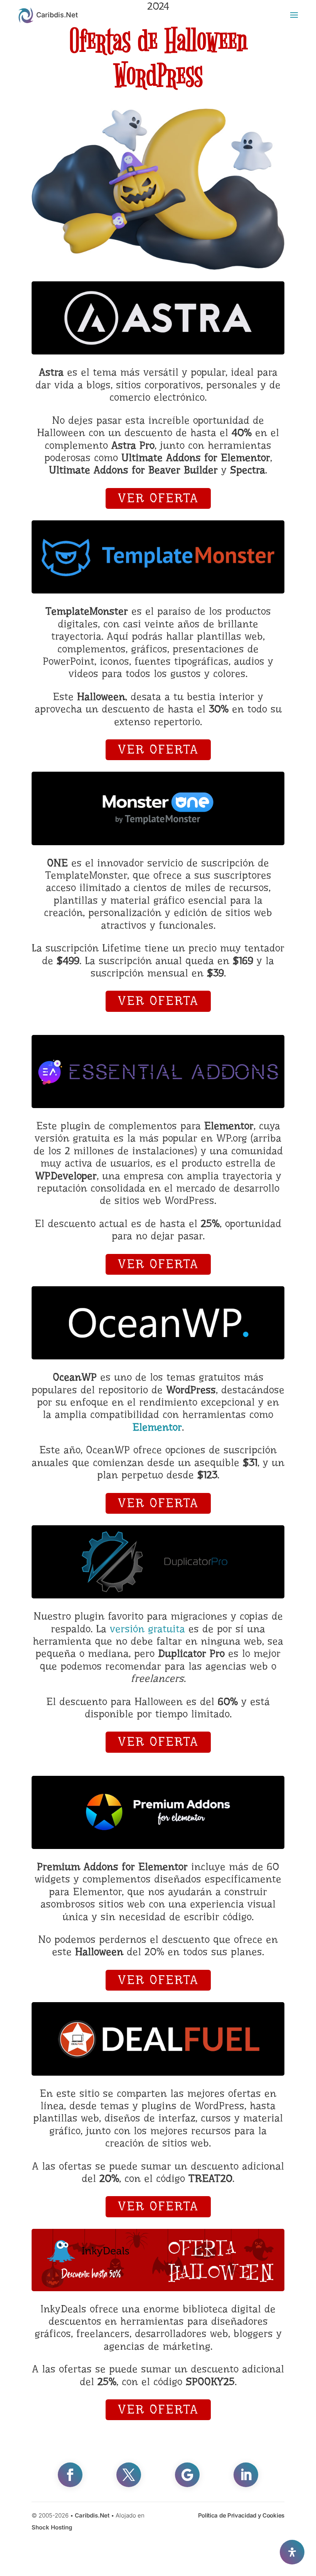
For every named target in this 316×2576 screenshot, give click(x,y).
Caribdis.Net (92, 2515)
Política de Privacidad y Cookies (241, 2515)
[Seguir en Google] (187, 2475)
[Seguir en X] (129, 2475)
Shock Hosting (52, 2527)
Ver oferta (158, 498)
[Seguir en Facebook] (70, 2475)
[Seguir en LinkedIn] (246, 2475)
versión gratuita (147, 1629)
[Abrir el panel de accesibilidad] (292, 2552)
